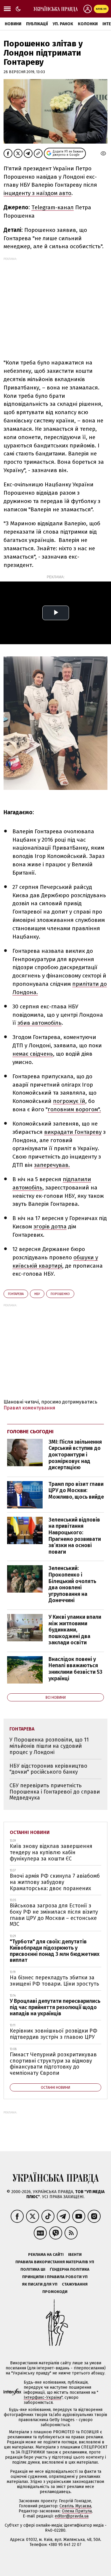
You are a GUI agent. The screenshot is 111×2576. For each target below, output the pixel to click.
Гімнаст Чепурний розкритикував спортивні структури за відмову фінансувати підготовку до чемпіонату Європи (53, 2064)
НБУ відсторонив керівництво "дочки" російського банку (48, 1769)
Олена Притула (77, 2511)
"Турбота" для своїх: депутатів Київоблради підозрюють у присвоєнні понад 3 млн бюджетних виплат (55, 1951)
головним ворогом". (74, 1109)
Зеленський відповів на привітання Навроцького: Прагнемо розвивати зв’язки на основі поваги (75, 1536)
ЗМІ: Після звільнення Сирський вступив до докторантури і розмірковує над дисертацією (75, 1455)
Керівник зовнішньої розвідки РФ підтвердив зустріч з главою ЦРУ (54, 2034)
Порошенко (60, 1294)
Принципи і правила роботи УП (55, 2277)
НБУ (37, 1294)
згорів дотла (50, 1226)
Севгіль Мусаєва (75, 2506)
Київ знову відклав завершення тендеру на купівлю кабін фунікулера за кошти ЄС (51, 1852)
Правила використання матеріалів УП (55, 2262)
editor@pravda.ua (72, 2516)
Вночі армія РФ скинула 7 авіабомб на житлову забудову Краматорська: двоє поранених (55, 1882)
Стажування (75, 2284)
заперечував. (52, 1165)
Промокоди (55, 2292)
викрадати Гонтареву (73, 1132)
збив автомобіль (40, 1023)
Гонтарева (16, 1294)
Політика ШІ (33, 2269)
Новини (13, 24)
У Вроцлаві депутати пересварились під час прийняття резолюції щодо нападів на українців (55, 2007)
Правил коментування (29, 1408)
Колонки (88, 24)
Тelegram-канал (53, 207)
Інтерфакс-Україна (42, 2397)
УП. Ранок (63, 24)
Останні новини (30, 1832)
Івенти (75, 2254)
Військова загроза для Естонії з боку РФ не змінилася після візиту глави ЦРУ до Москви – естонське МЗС (54, 1915)
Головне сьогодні (30, 1432)
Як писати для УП (40, 2284)
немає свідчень (33, 1054)
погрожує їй (69, 1101)
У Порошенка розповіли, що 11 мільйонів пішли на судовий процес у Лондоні (49, 1746)
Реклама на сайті (46, 2254)
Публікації (37, 24)
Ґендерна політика (70, 2269)
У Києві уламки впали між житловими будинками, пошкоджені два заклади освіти (75, 1630)
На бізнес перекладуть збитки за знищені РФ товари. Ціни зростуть (54, 1981)
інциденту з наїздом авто (37, 193)
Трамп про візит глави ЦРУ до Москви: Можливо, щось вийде (76, 1490)
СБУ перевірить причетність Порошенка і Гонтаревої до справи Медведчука (55, 1792)
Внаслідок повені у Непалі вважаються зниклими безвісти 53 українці (75, 1669)
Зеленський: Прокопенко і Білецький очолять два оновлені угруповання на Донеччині (72, 1584)
